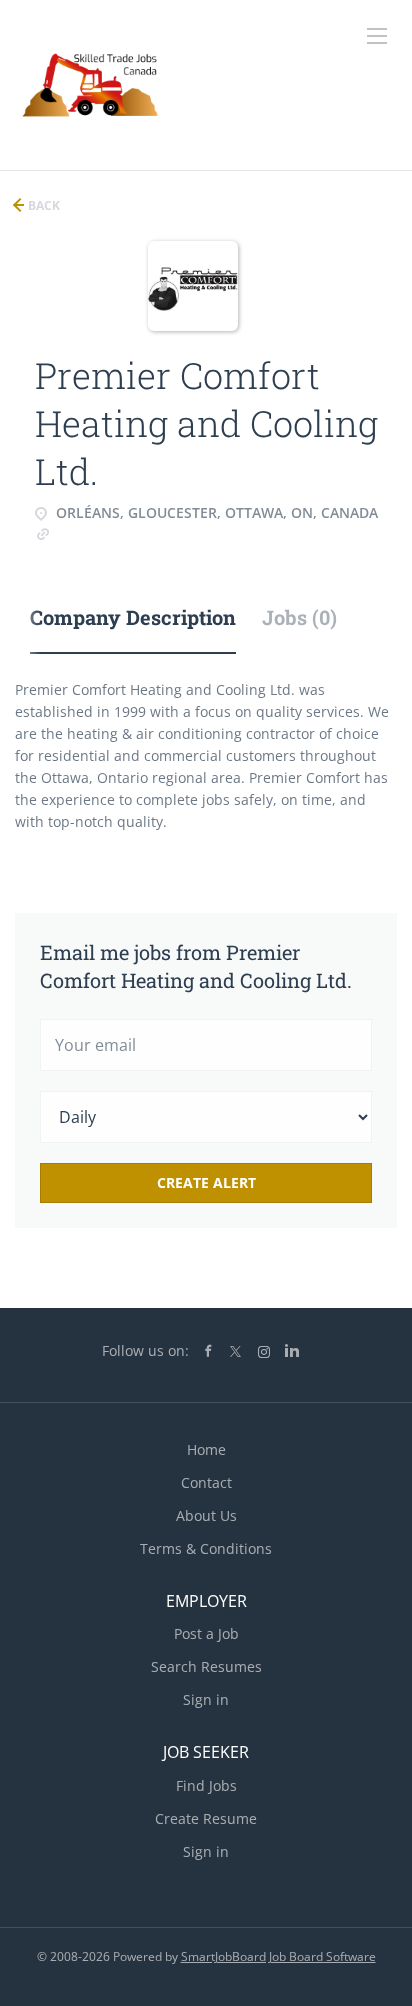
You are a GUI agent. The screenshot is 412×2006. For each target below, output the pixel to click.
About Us (206, 1515)
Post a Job (206, 1633)
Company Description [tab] (133, 617)
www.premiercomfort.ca (132, 532)
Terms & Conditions (206, 1548)
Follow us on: (145, 1350)
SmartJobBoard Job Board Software (278, 1956)
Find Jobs (206, 1785)
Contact (206, 1482)
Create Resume (206, 1818)
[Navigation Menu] (377, 36)
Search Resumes (206, 1666)
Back (42, 205)
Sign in (206, 1699)
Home (206, 1449)
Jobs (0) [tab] (299, 617)
